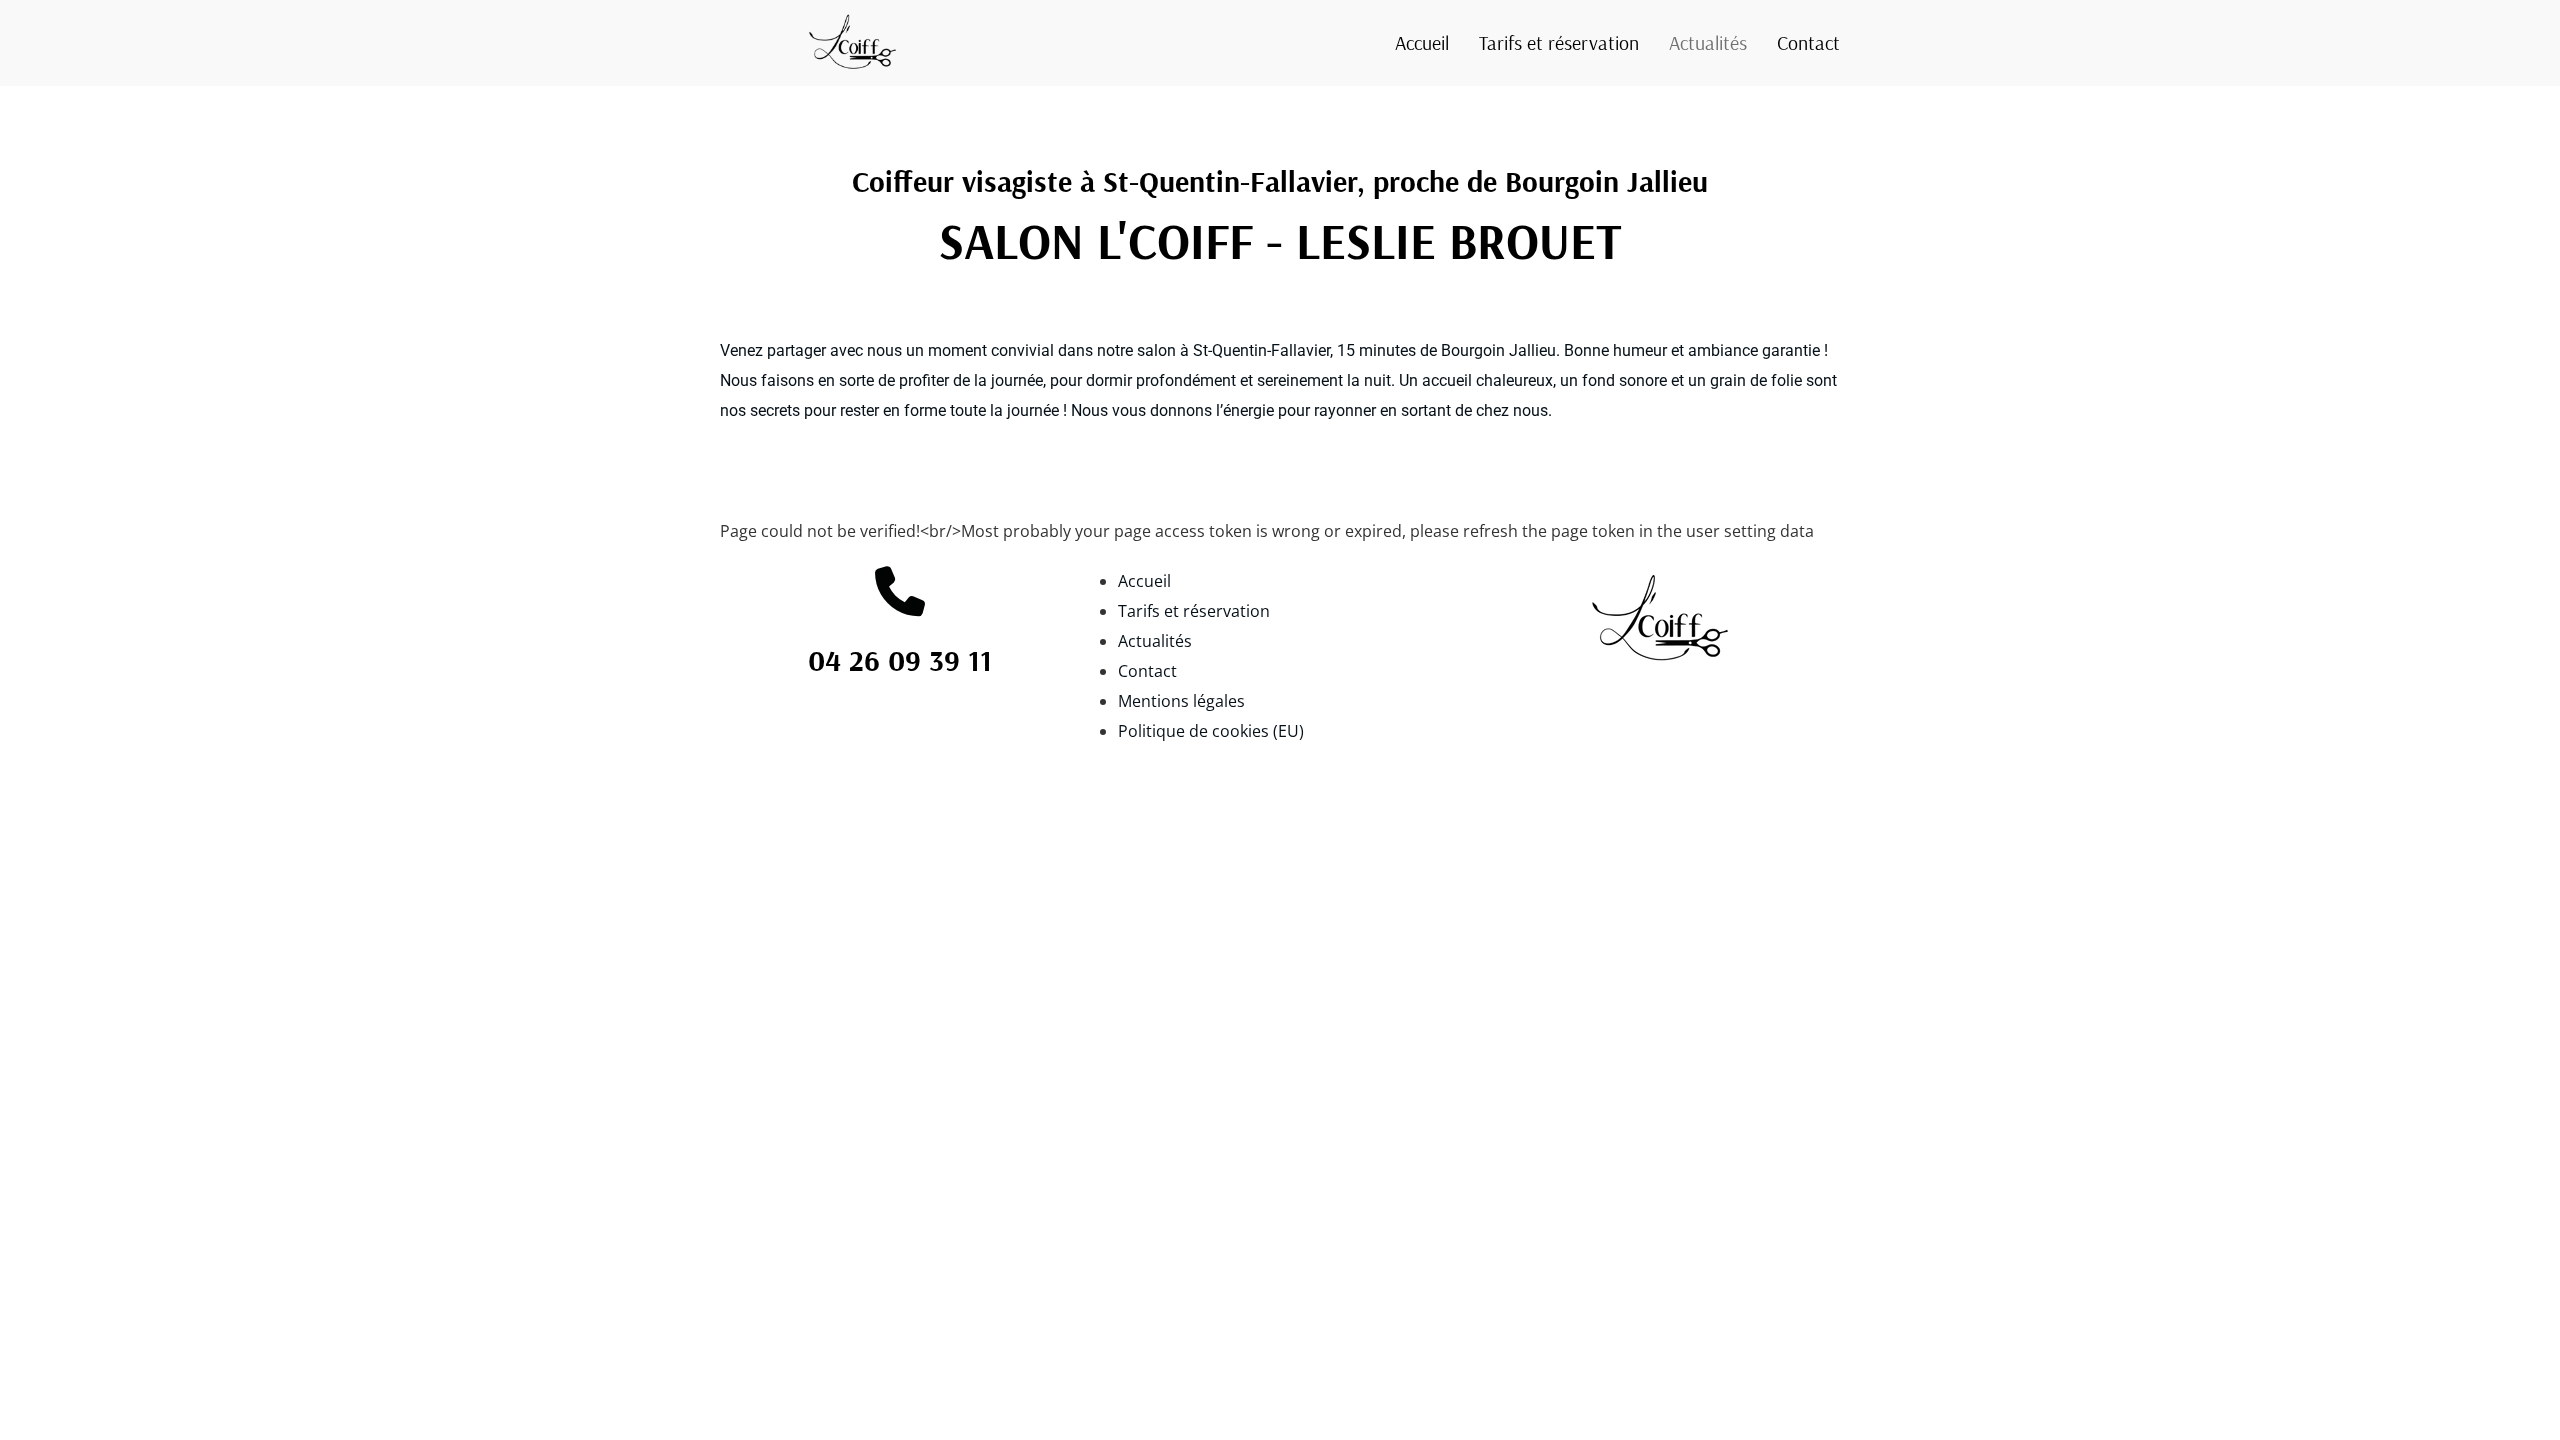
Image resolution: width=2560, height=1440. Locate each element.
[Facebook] (1107, 43)
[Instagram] (1169, 43)
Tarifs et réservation (1559, 42)
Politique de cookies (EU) (1211, 731)
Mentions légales (1181, 701)
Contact (1808, 42)
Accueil (1422, 42)
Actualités (1708, 42)
